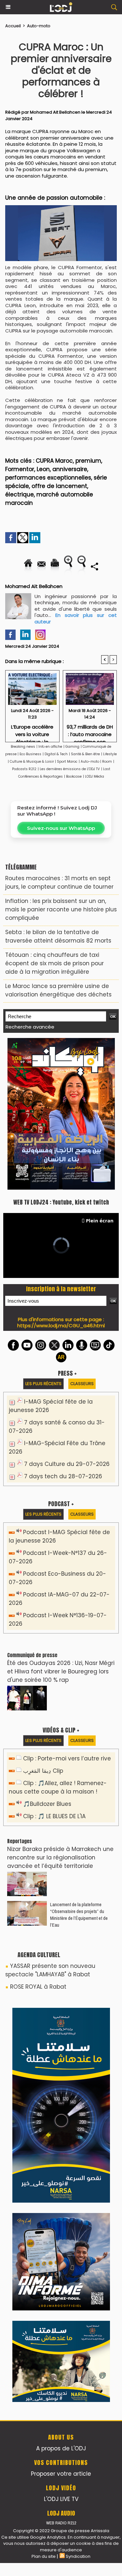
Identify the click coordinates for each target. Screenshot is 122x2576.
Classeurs (82, 1384)
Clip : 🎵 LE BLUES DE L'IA (54, 1816)
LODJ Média (95, 776)
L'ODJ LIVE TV (61, 2499)
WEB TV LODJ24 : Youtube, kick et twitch (61, 1202)
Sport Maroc (67, 762)
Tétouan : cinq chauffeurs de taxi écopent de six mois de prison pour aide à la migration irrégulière (54, 963)
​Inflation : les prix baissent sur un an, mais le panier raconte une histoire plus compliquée (61, 909)
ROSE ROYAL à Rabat (38, 1987)
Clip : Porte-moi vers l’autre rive (67, 1758)
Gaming (72, 747)
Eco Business (30, 754)
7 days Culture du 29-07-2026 (67, 1464)
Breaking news (23, 747)
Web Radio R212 (61, 2523)
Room (107, 762)
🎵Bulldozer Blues (47, 1804)
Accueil (13, 26)
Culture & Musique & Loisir (32, 762)
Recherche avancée (30, 1027)
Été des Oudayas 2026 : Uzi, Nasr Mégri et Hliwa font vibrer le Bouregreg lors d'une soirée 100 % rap (61, 1671)
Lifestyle (110, 754)
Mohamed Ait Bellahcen (55, 112)
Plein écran (100, 1220)
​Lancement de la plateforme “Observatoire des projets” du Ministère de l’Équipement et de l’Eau (79, 1915)
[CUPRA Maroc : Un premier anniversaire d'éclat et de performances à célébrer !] (61, 208)
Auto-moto (39, 26)
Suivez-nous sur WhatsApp (61, 828)
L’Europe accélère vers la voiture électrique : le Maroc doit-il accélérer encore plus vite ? (32, 731)
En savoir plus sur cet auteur (76, 618)
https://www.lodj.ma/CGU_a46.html (61, 1326)
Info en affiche (50, 747)
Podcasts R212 (24, 769)
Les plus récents (43, 1384)
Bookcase (74, 776)
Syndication (78, 2556)
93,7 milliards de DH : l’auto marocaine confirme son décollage (90, 731)
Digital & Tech (56, 754)
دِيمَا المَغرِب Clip (43, 1771)
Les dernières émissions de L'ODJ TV (70, 769)
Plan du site (44, 2556)
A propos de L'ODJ (61, 2448)
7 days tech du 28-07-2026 (63, 1476)
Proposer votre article (61, 2474)
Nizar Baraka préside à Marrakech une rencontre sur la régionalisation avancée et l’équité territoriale (60, 1857)
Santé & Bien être (85, 754)
